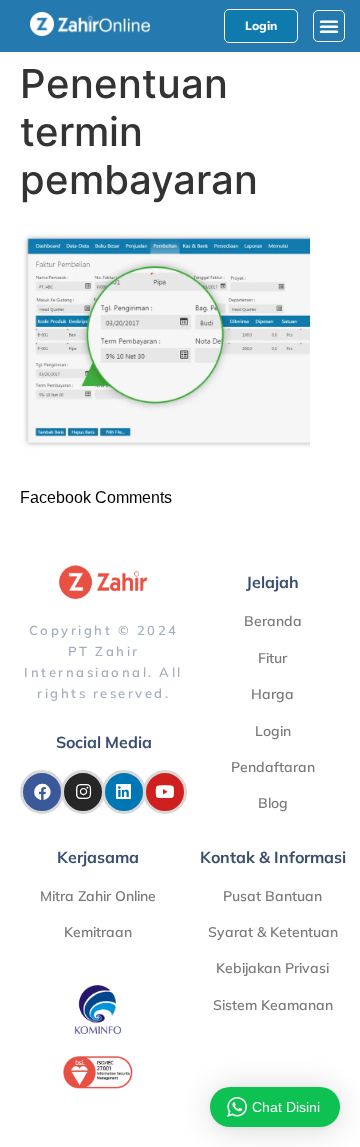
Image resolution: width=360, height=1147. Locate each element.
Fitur (272, 658)
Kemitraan (98, 932)
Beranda (273, 621)
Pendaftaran (273, 767)
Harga (272, 694)
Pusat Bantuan (272, 896)
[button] (329, 26)
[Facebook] (42, 792)
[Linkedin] (124, 792)
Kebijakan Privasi (272, 968)
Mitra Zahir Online (98, 896)
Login (273, 731)
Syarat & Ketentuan (273, 932)
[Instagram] (83, 792)
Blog (273, 803)
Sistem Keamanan (273, 1005)
